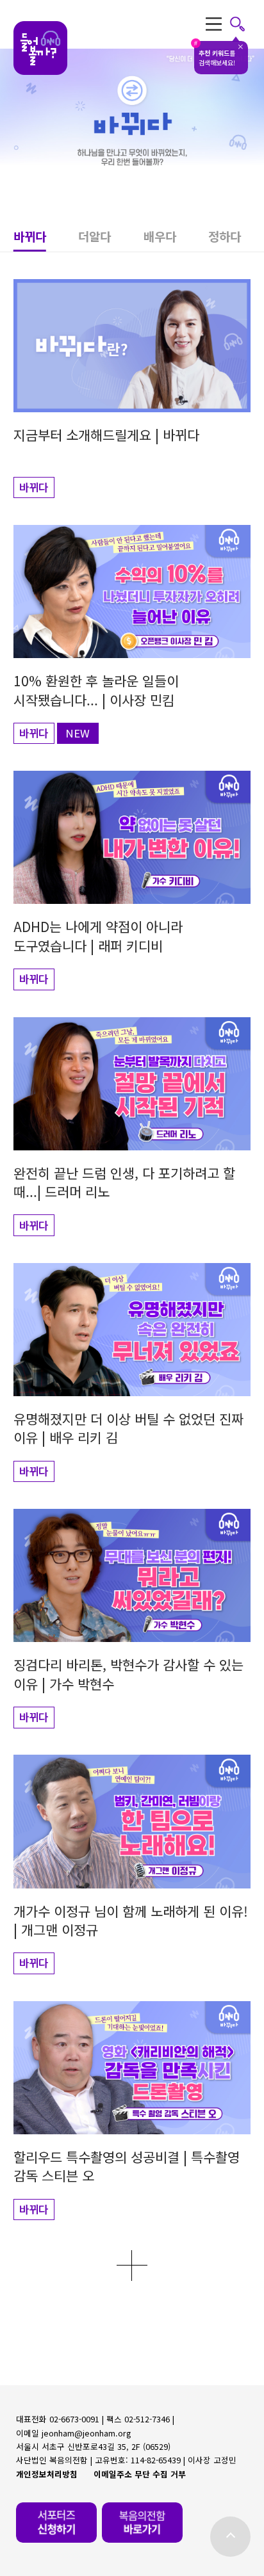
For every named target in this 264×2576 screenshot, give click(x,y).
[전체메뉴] (226, 24)
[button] (46, 239)
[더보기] (132, 2265)
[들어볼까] (40, 48)
